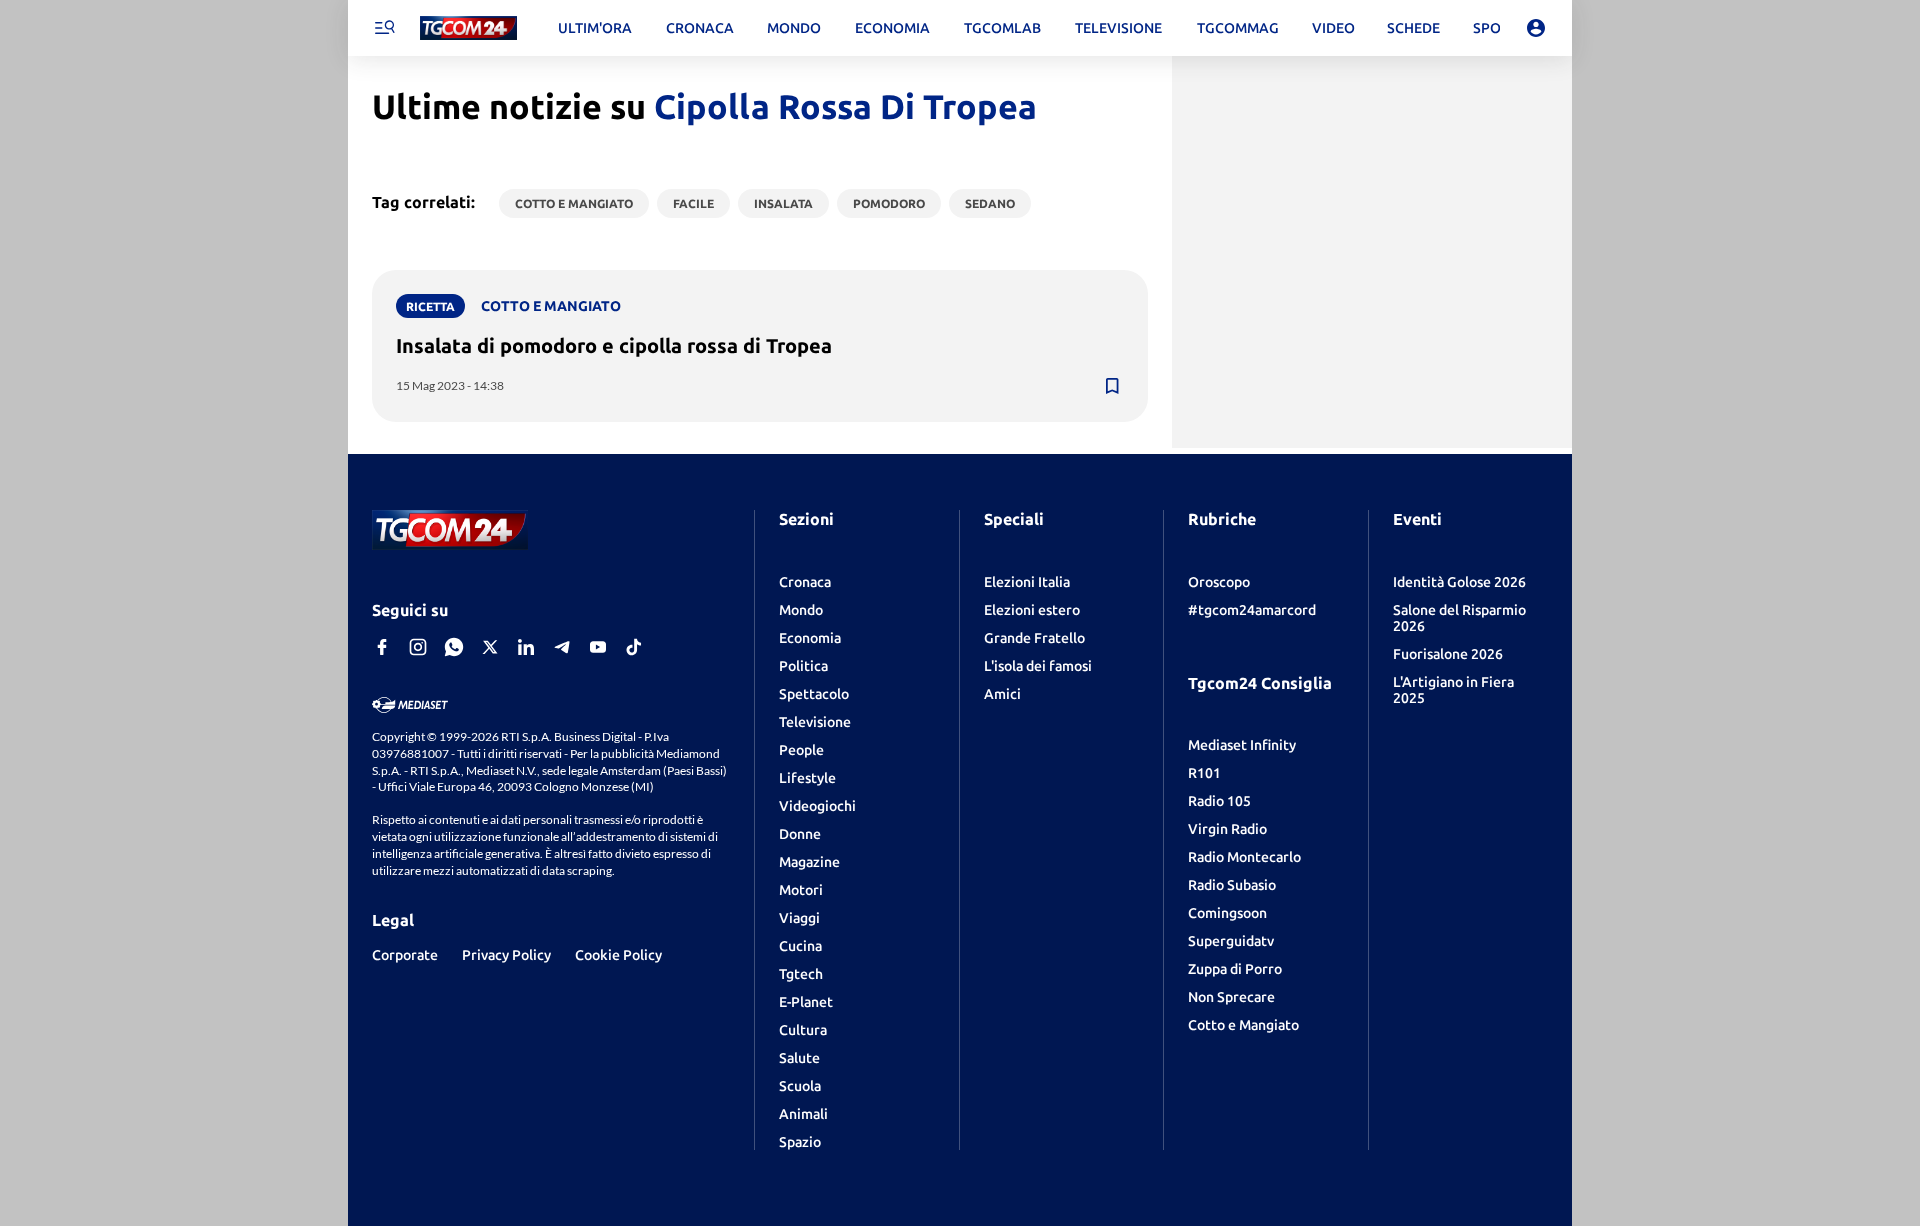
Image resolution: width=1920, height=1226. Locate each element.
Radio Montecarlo (1244, 857)
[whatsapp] (454, 647)
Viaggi (799, 918)
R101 (1204, 773)
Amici (1002, 694)
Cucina (800, 946)
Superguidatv (1231, 941)
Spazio (800, 1142)
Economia (810, 638)
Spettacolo (814, 694)
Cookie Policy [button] (618, 955)
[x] (490, 647)
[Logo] (468, 28)
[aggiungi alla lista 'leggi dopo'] (1112, 386)
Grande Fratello (1034, 638)
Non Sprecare (1231, 997)
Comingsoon (1227, 913)
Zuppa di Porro (1235, 969)
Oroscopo (1219, 582)
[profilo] (1536, 28)
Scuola (800, 1086)
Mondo (801, 610)
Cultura (803, 1030)
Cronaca (805, 582)
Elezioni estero (1032, 610)
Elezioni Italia (1027, 582)
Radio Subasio (1232, 885)
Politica (803, 666)
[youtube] (598, 647)
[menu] (384, 28)
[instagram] (418, 647)
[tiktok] (634, 647)
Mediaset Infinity (1242, 745)
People (801, 750)
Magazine (809, 862)
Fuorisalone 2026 (1448, 654)
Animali (803, 1114)
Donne (800, 834)
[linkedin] (526, 647)
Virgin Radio (1227, 829)
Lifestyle (807, 778)
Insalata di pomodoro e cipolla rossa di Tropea (614, 345)
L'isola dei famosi (1038, 666)
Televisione (815, 722)
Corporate (405, 955)
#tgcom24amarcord (1252, 610)
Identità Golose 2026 (1459, 582)
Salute (799, 1058)
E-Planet (806, 1002)
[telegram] (562, 647)
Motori (801, 890)
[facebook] (382, 647)
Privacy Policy (506, 955)
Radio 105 (1219, 801)
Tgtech (801, 974)
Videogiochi (817, 806)
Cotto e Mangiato (1243, 1025)
